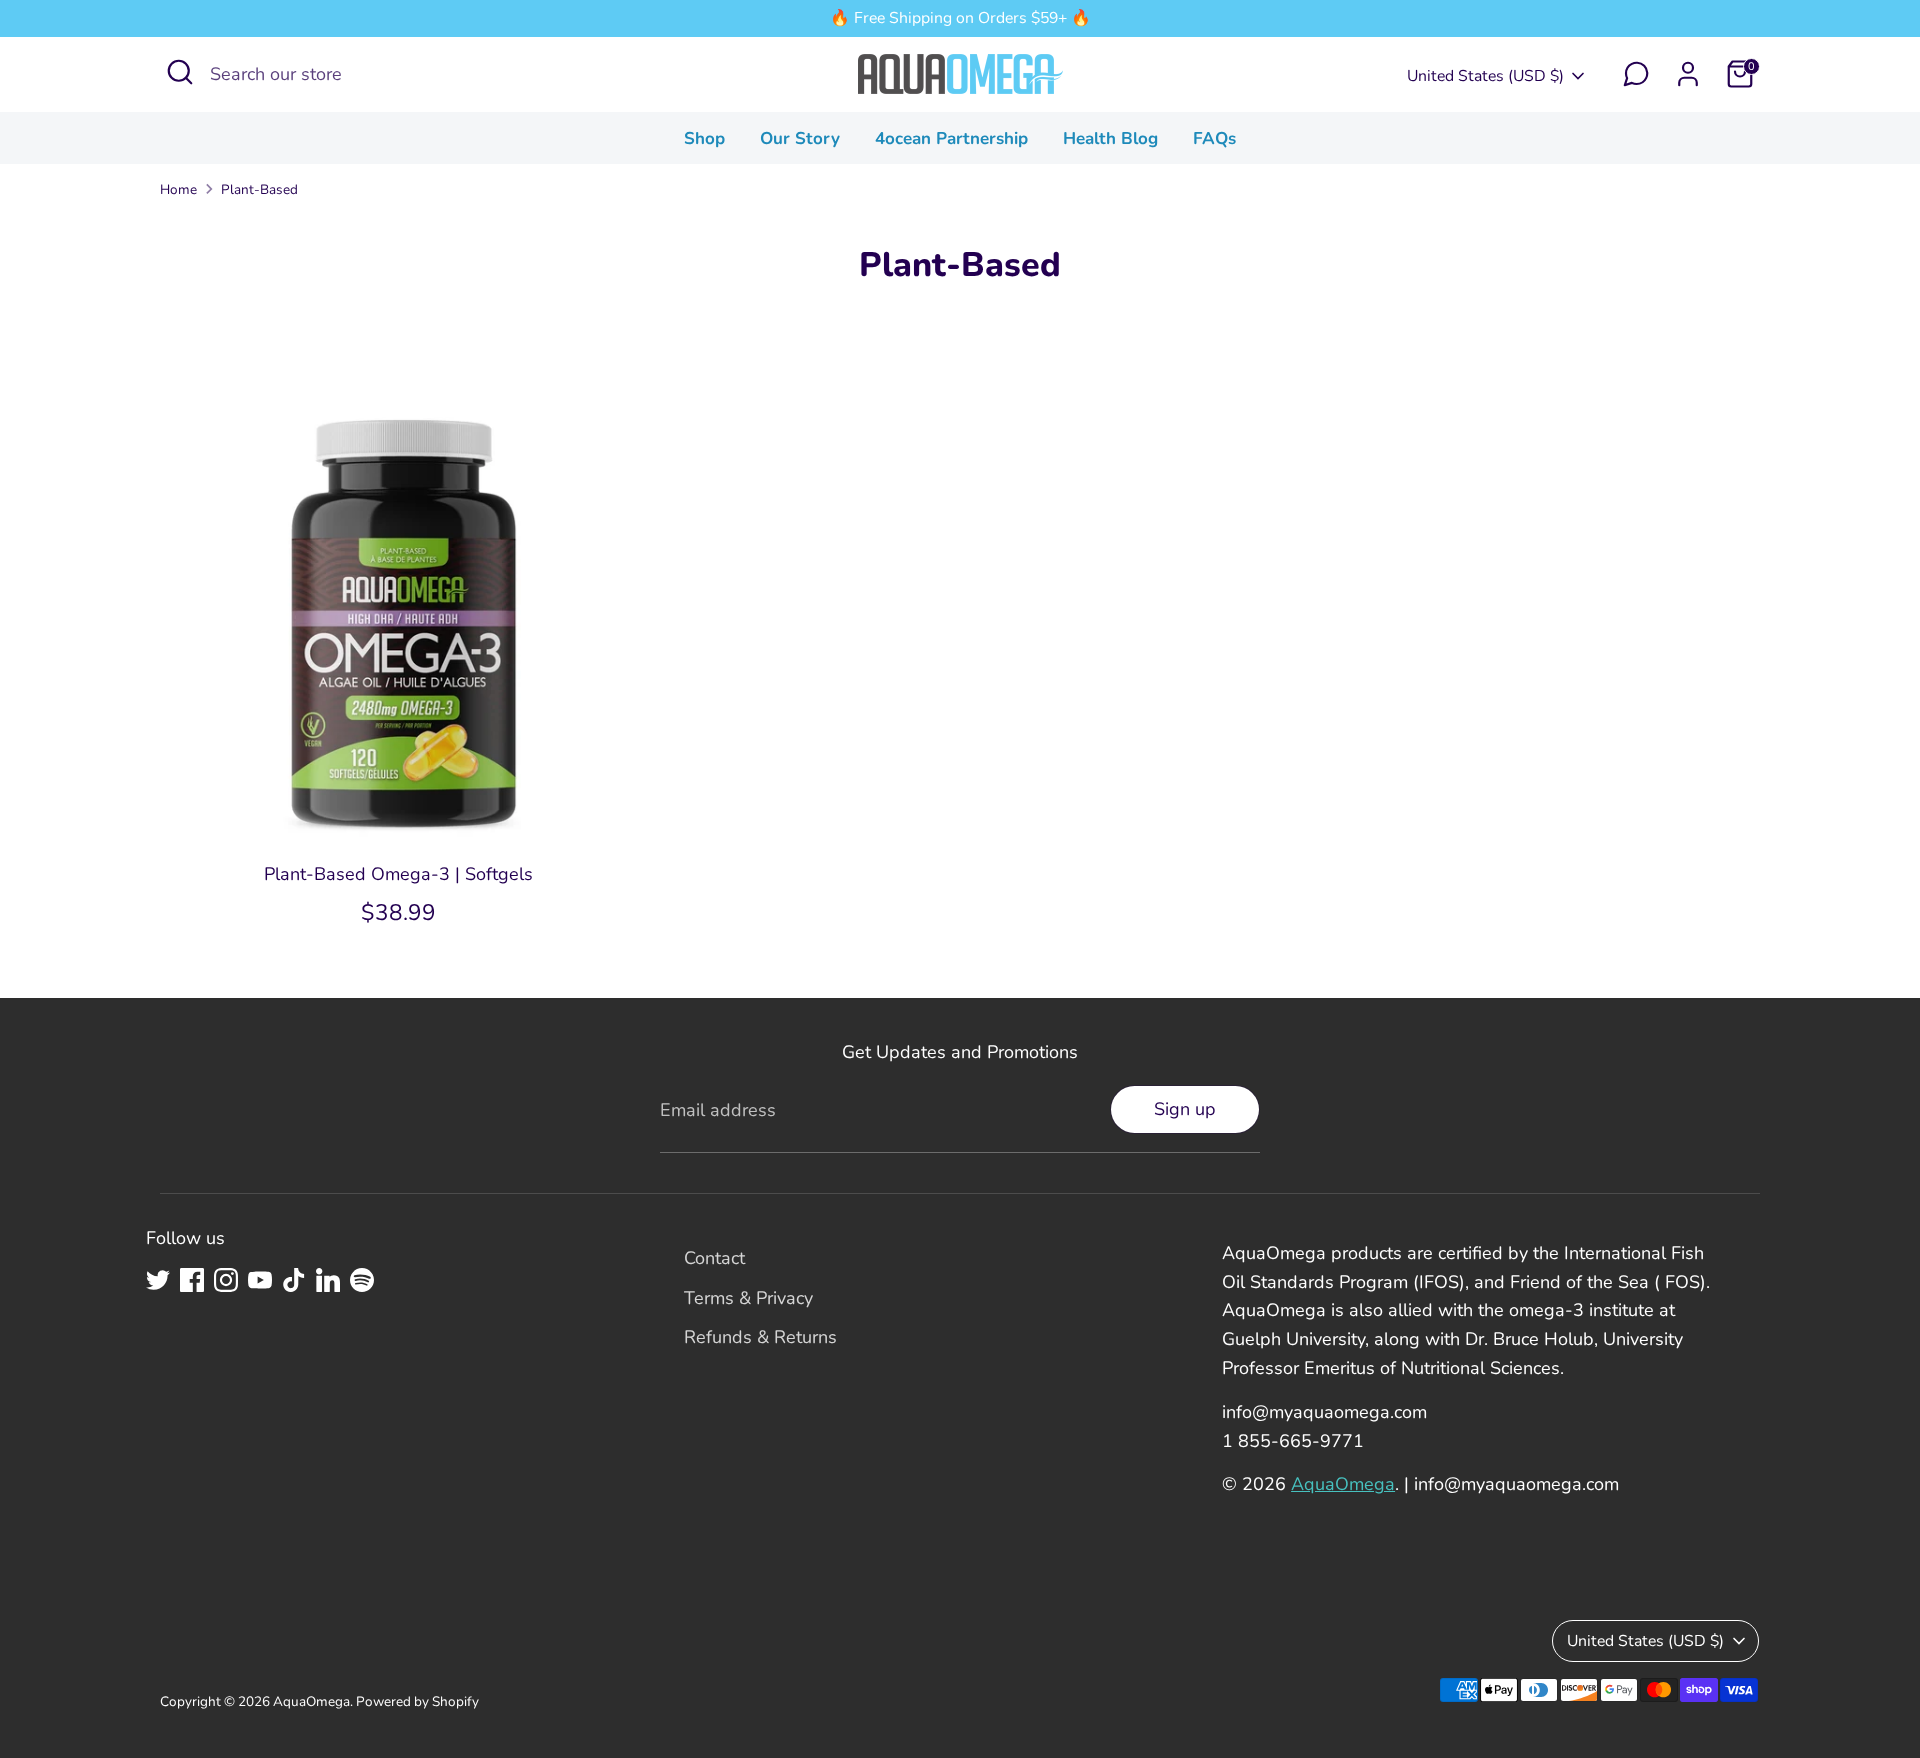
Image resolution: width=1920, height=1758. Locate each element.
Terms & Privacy (748, 1298)
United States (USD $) (1485, 76)
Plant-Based (259, 189)
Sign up (1185, 1109)
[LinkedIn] (328, 1280)
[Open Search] (180, 72)
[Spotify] (362, 1280)
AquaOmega (1343, 1484)
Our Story (800, 138)
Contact (714, 1258)
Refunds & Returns (760, 1337)
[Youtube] (260, 1280)
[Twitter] (158, 1280)
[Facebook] (192, 1280)
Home (178, 189)
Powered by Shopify (417, 1701)
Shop (704, 138)
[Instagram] (226, 1280)
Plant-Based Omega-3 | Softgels (398, 874)
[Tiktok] (294, 1280)
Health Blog (1110, 138)
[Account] (1688, 74)
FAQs (1214, 138)
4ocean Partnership (951, 138)
